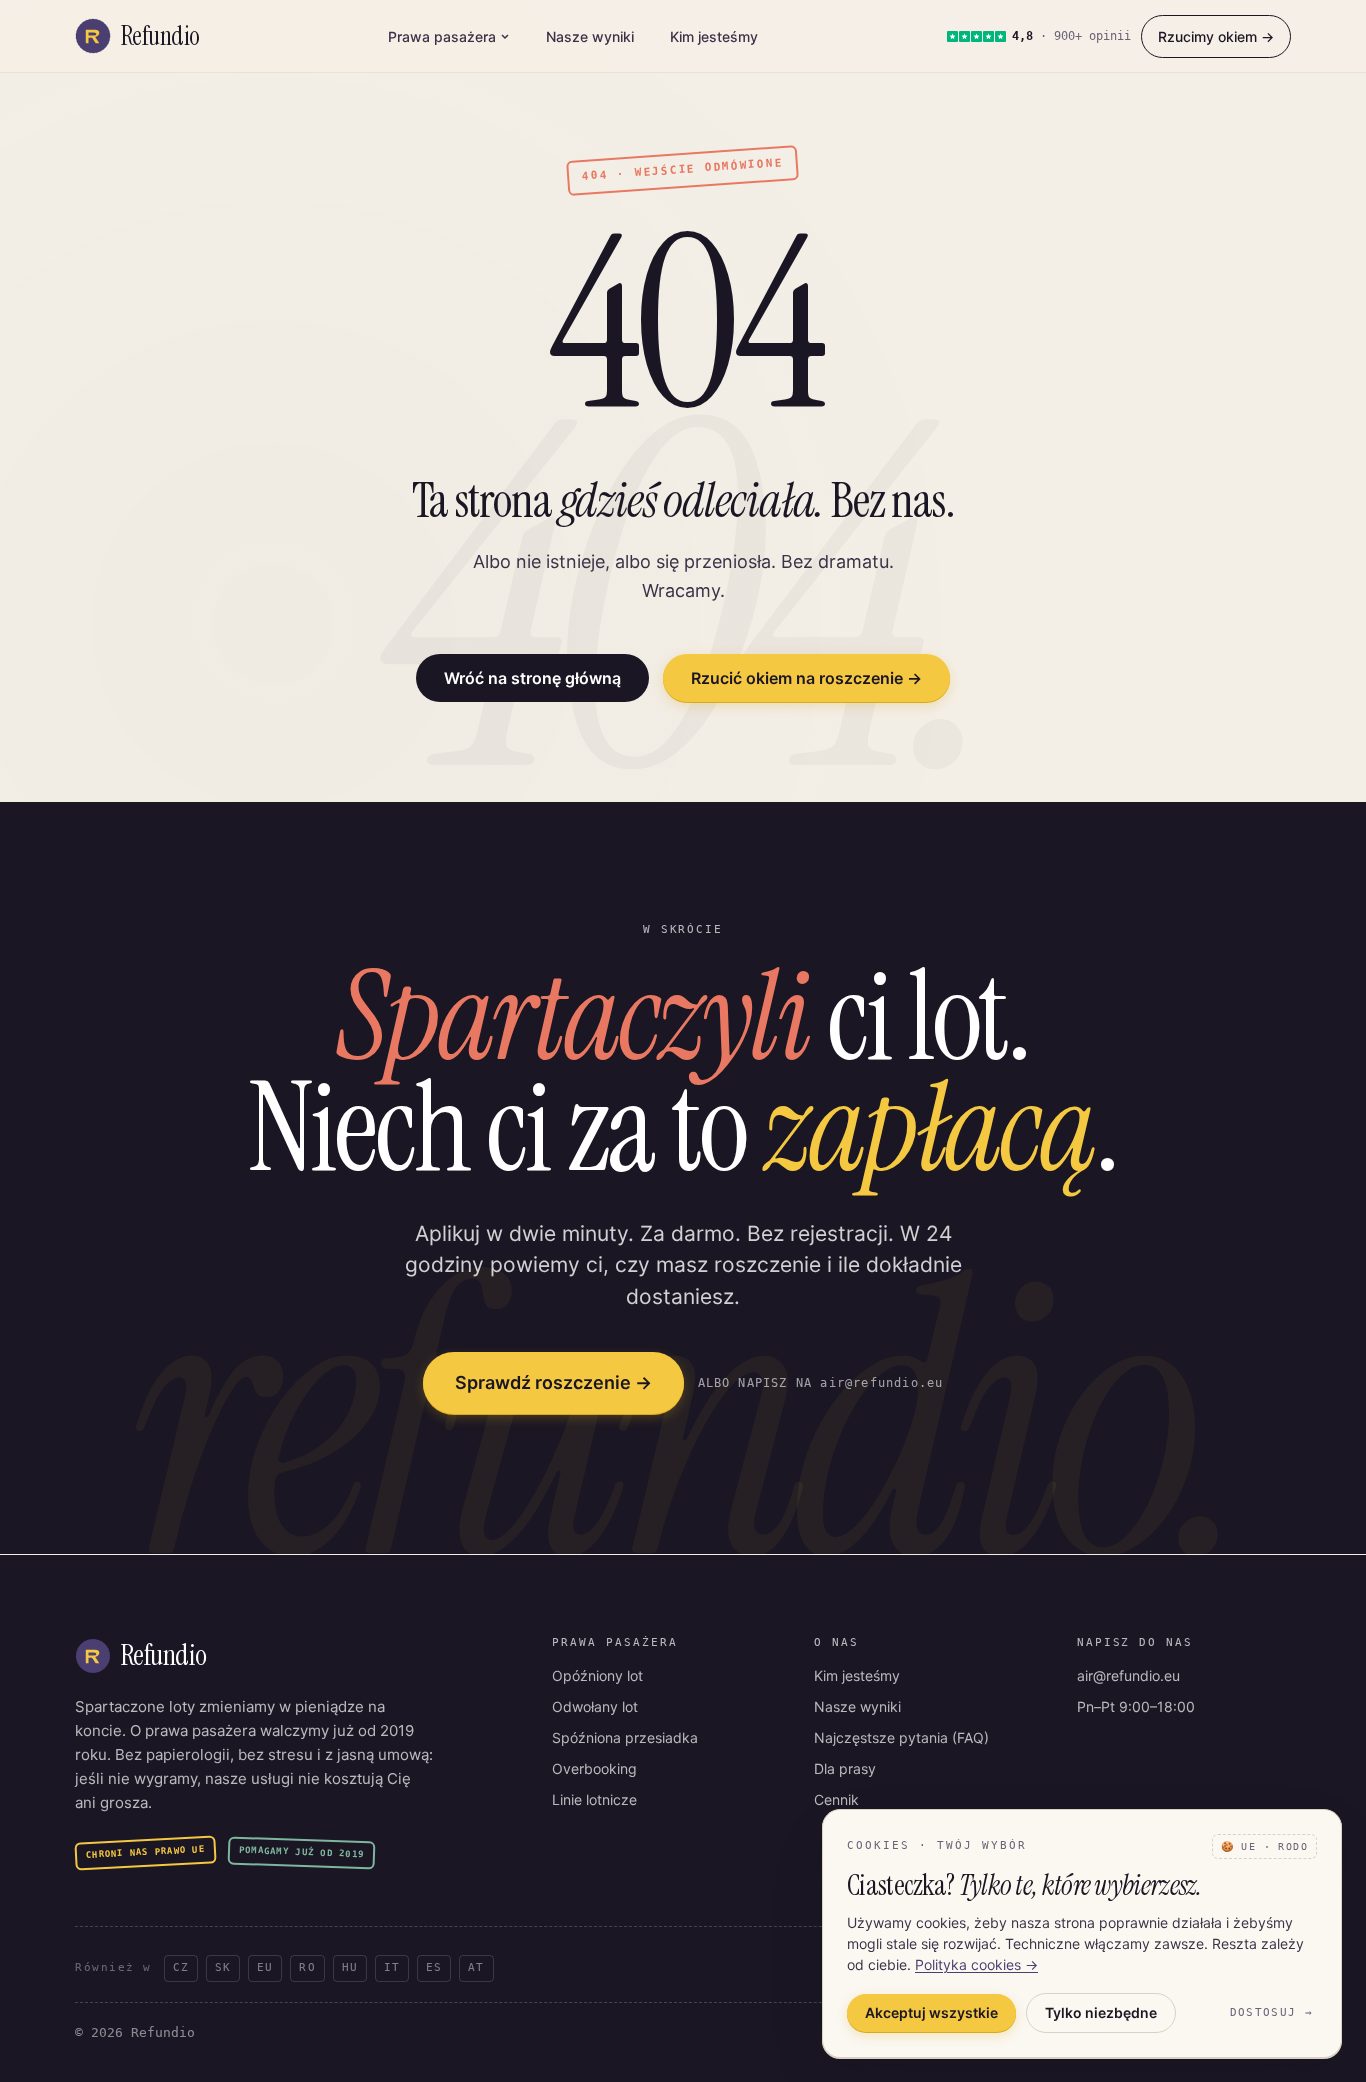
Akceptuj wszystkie (931, 2012)
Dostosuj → (1271, 2012)
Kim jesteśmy (714, 36)
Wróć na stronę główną (532, 678)
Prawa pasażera (442, 36)
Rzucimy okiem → (1216, 36)
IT (392, 1967)
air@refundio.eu (1128, 1675)
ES (434, 1967)
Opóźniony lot (597, 1675)
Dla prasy (845, 1768)
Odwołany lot (595, 1706)
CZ (181, 1967)
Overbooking (594, 1768)
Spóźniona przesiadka (625, 1737)
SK (223, 1967)
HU (350, 1967)
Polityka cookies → (976, 1964)
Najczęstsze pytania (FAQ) (901, 1737)
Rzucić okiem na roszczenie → (806, 678)
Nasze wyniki (590, 36)
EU (265, 1967)
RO (307, 1967)
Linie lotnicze (594, 1799)
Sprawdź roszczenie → (553, 1382)
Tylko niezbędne (1101, 2012)
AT (476, 1967)
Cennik (836, 1799)
